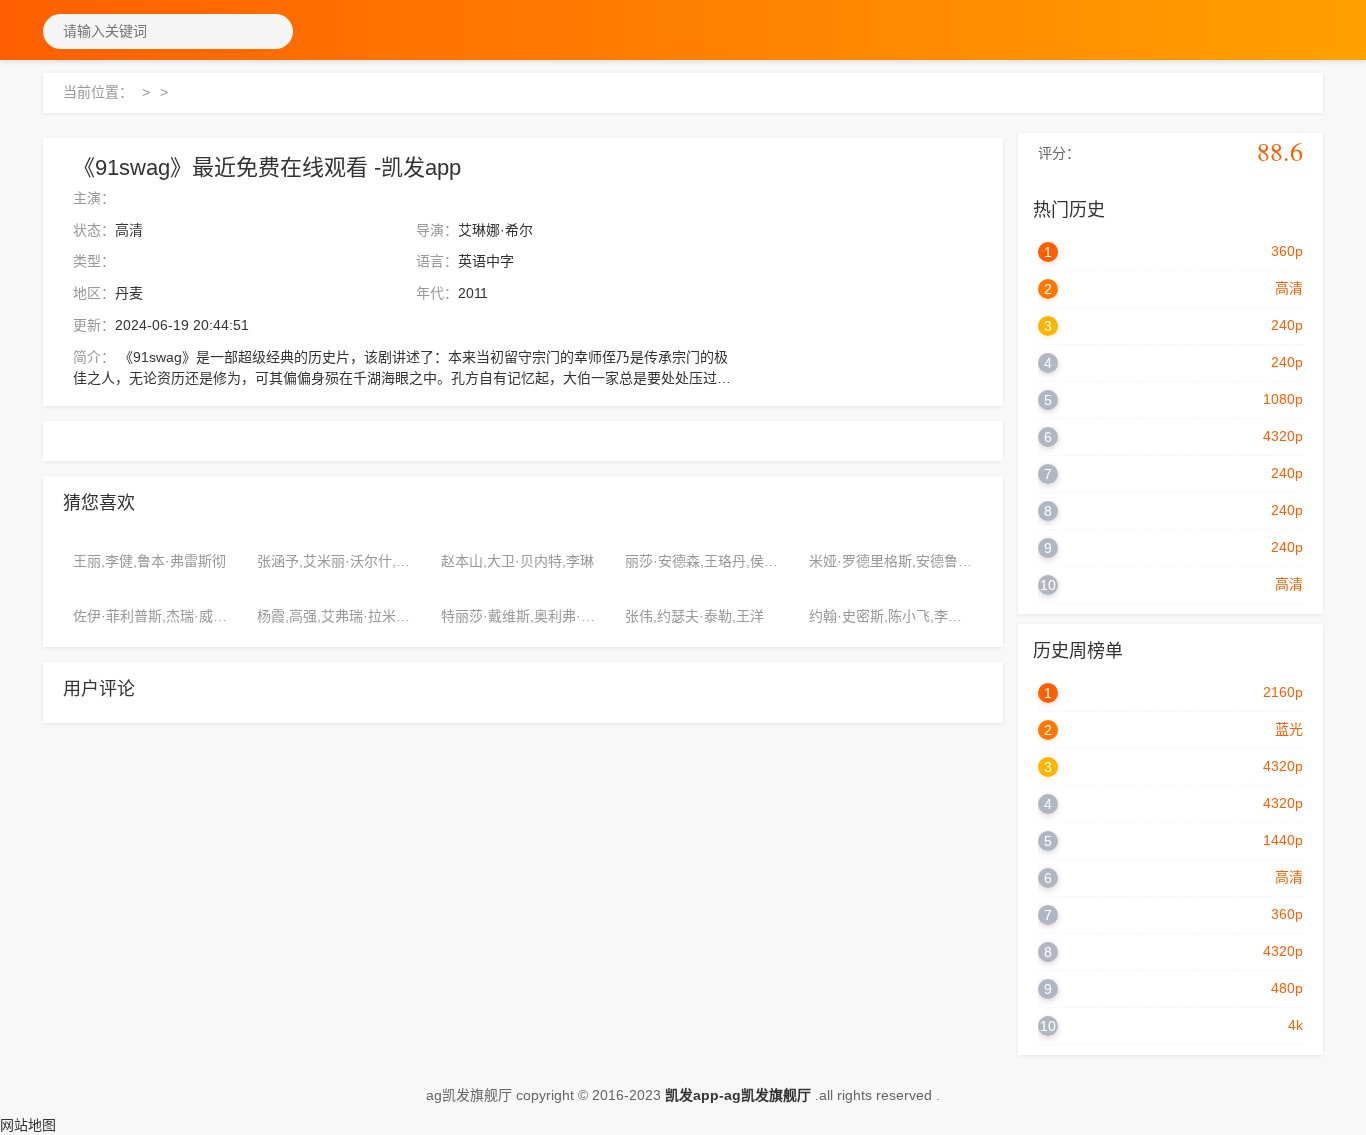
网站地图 (28, 1125)
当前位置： (98, 92)
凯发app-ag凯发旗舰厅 (738, 1095)
